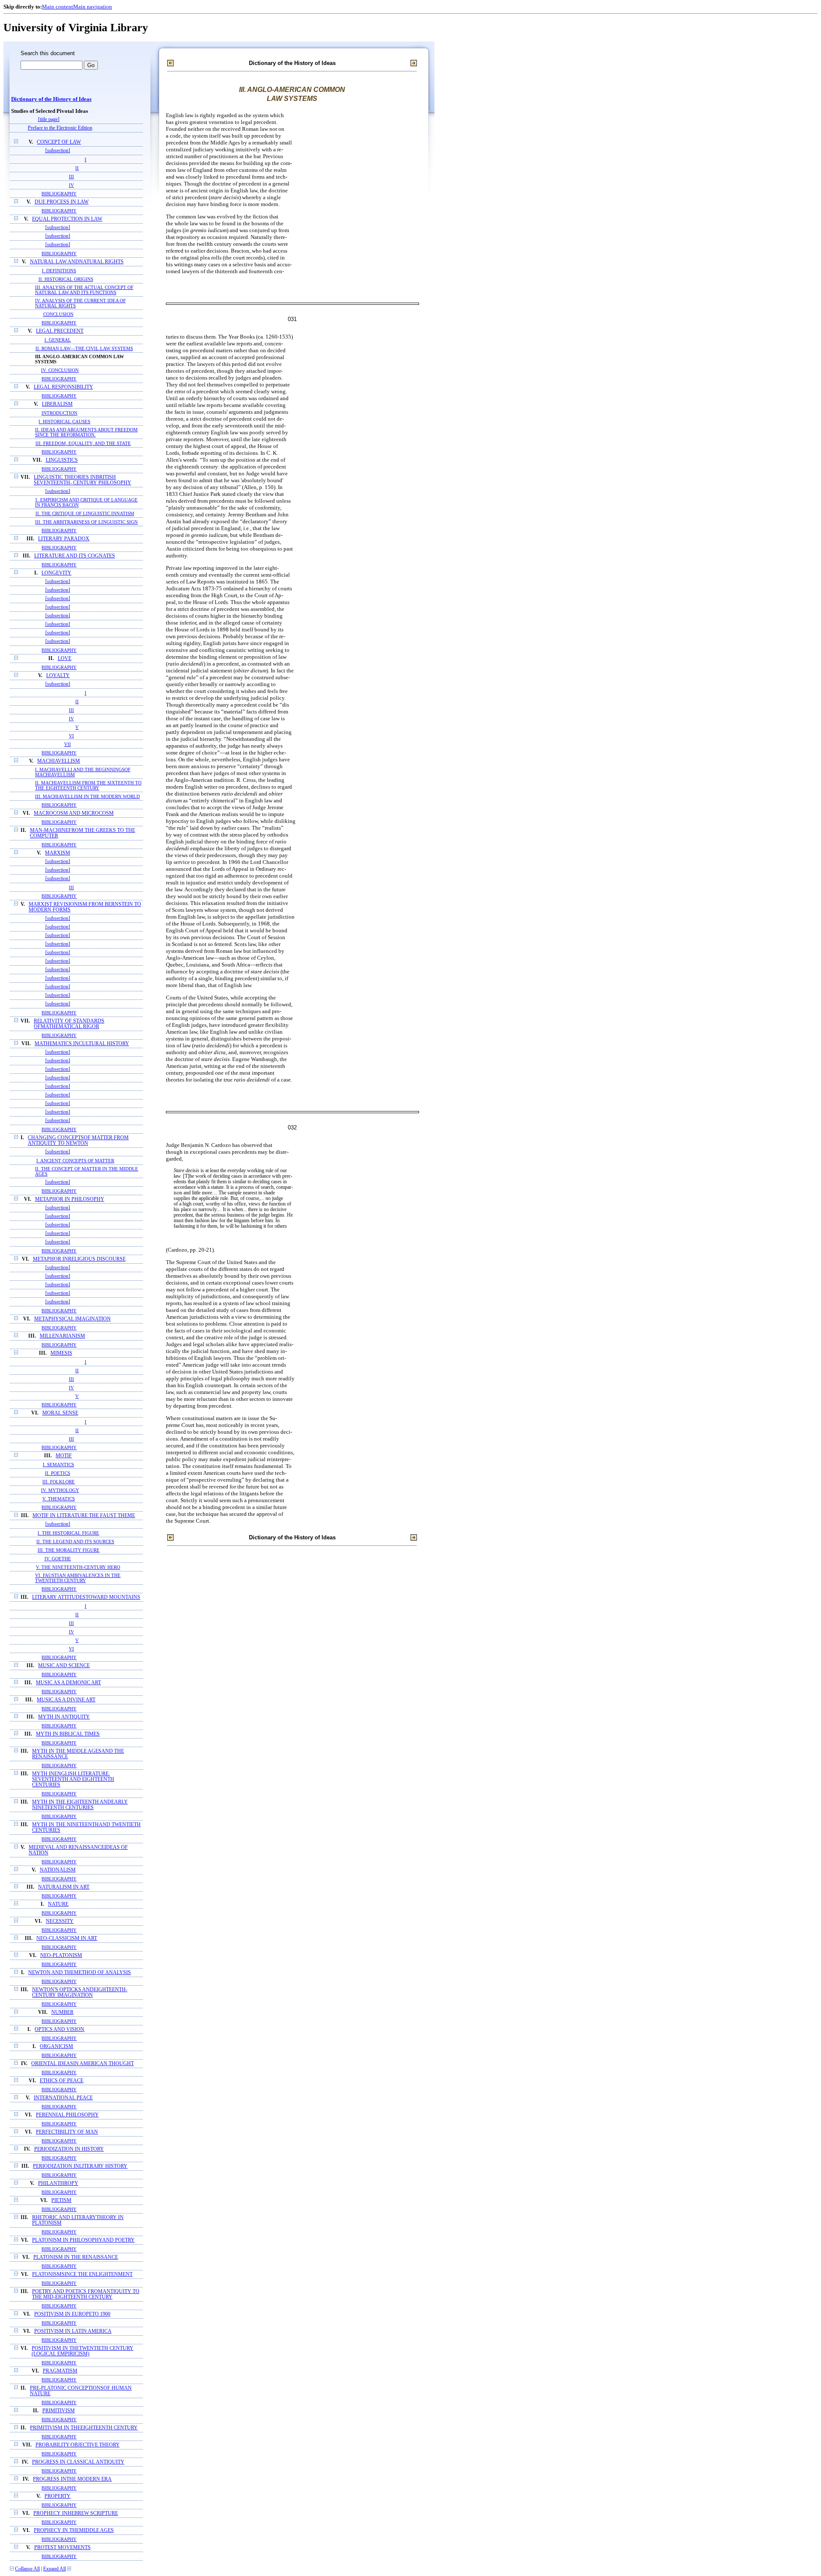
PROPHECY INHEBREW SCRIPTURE (76, 2513)
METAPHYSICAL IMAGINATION (72, 1319)
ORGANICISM (56, 2047)
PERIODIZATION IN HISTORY (69, 2149)
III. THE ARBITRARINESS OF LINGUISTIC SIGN (86, 522)
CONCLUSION (58, 314)
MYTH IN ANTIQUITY (64, 1717)
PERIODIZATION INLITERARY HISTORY (80, 2166)
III (71, 177)
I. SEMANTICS (58, 1465)
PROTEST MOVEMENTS (62, 2548)
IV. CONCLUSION (60, 370)
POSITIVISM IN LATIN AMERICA (73, 2331)
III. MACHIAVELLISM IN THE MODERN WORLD (87, 796)
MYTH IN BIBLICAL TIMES (68, 1734)
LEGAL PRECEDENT (60, 331)
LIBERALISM (57, 404)
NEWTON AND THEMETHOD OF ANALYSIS (80, 1973)
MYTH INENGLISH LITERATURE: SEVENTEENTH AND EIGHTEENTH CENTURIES (73, 1779)
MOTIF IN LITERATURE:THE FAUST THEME (84, 1516)
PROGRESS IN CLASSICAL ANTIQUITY (78, 2462)
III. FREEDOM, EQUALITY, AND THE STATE (83, 443)
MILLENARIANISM (62, 1336)
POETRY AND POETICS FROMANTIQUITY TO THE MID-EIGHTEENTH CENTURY (86, 2294)
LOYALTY (58, 676)
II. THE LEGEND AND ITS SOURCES (75, 1541)
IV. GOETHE (58, 1559)
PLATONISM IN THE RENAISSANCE (76, 2257)
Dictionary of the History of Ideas (51, 99)
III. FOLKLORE (59, 1482)
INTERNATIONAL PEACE (63, 2098)
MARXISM (58, 853)
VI (71, 736)
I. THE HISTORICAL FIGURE (68, 1533)
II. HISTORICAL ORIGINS (66, 279)
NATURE (58, 1904)
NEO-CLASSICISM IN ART (67, 1938)
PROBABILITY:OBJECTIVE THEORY (78, 2445)
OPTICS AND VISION (59, 2029)
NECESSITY (60, 1921)
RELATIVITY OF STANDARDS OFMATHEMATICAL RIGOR (69, 1024)
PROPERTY (58, 2496)
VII (68, 744)
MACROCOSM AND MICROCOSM (74, 813)
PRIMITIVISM (59, 2411)
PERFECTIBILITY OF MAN (67, 2132)
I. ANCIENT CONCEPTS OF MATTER (75, 1161)
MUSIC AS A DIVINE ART (66, 1700)
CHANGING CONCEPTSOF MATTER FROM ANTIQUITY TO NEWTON (78, 1141)
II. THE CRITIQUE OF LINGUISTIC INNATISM (85, 513)
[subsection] (58, 151)
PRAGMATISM (60, 2371)
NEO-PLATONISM (61, 1956)
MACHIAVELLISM (59, 761)
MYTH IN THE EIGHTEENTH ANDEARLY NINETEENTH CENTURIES (80, 1805)
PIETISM (61, 2200)
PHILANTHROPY (58, 2183)
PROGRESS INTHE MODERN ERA (72, 2479)
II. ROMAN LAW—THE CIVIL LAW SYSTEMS (84, 348)
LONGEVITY (56, 573)
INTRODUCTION (59, 413)
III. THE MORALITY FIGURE (69, 1550)
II (77, 168)
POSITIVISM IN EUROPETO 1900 (72, 2314)
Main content (58, 7)
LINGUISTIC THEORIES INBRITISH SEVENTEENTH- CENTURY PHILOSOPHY (83, 480)
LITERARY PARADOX (64, 539)
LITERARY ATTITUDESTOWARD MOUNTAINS (86, 1597)
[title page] (49, 119)
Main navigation (93, 7)
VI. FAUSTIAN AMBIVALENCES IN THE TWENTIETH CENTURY (78, 1578)
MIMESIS (61, 1353)
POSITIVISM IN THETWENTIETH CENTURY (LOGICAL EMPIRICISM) (83, 2351)
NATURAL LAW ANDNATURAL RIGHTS (77, 262)
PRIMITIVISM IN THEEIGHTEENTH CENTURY (84, 2428)
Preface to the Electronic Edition (60, 128)
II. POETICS (58, 1473)
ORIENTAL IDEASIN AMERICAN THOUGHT (83, 2064)
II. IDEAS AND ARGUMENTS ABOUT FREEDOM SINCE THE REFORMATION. (86, 432)
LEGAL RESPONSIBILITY (63, 387)
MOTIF (64, 1456)
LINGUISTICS (62, 460)
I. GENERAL (58, 340)
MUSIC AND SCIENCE (64, 1666)
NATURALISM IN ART (64, 1887)
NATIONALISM (58, 1870)
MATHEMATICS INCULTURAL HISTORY (82, 1044)
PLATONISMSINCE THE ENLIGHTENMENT (82, 2274)
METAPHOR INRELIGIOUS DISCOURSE (79, 1259)
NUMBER (62, 2012)
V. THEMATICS (59, 1499)
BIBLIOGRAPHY (59, 194)
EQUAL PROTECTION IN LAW (67, 219)
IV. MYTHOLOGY (60, 1490)
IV (71, 185)
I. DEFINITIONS (59, 271)
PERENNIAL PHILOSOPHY (67, 2115)
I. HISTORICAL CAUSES (64, 421)
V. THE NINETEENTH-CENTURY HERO (78, 1567)
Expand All (55, 2569)
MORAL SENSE (60, 1413)
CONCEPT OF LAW (59, 142)
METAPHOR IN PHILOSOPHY (70, 1199)
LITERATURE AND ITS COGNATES (75, 556)
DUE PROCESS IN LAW (62, 202)
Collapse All (27, 2569)
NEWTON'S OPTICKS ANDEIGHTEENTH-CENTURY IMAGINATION (80, 1992)
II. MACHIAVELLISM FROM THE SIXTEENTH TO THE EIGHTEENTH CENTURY (88, 785)
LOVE (65, 659)
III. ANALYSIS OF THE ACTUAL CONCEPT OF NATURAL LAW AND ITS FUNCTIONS (84, 290)
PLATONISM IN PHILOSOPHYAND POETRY (83, 2240)
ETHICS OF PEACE (62, 2081)
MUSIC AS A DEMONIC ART (68, 1683)
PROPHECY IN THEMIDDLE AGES (74, 2530)
